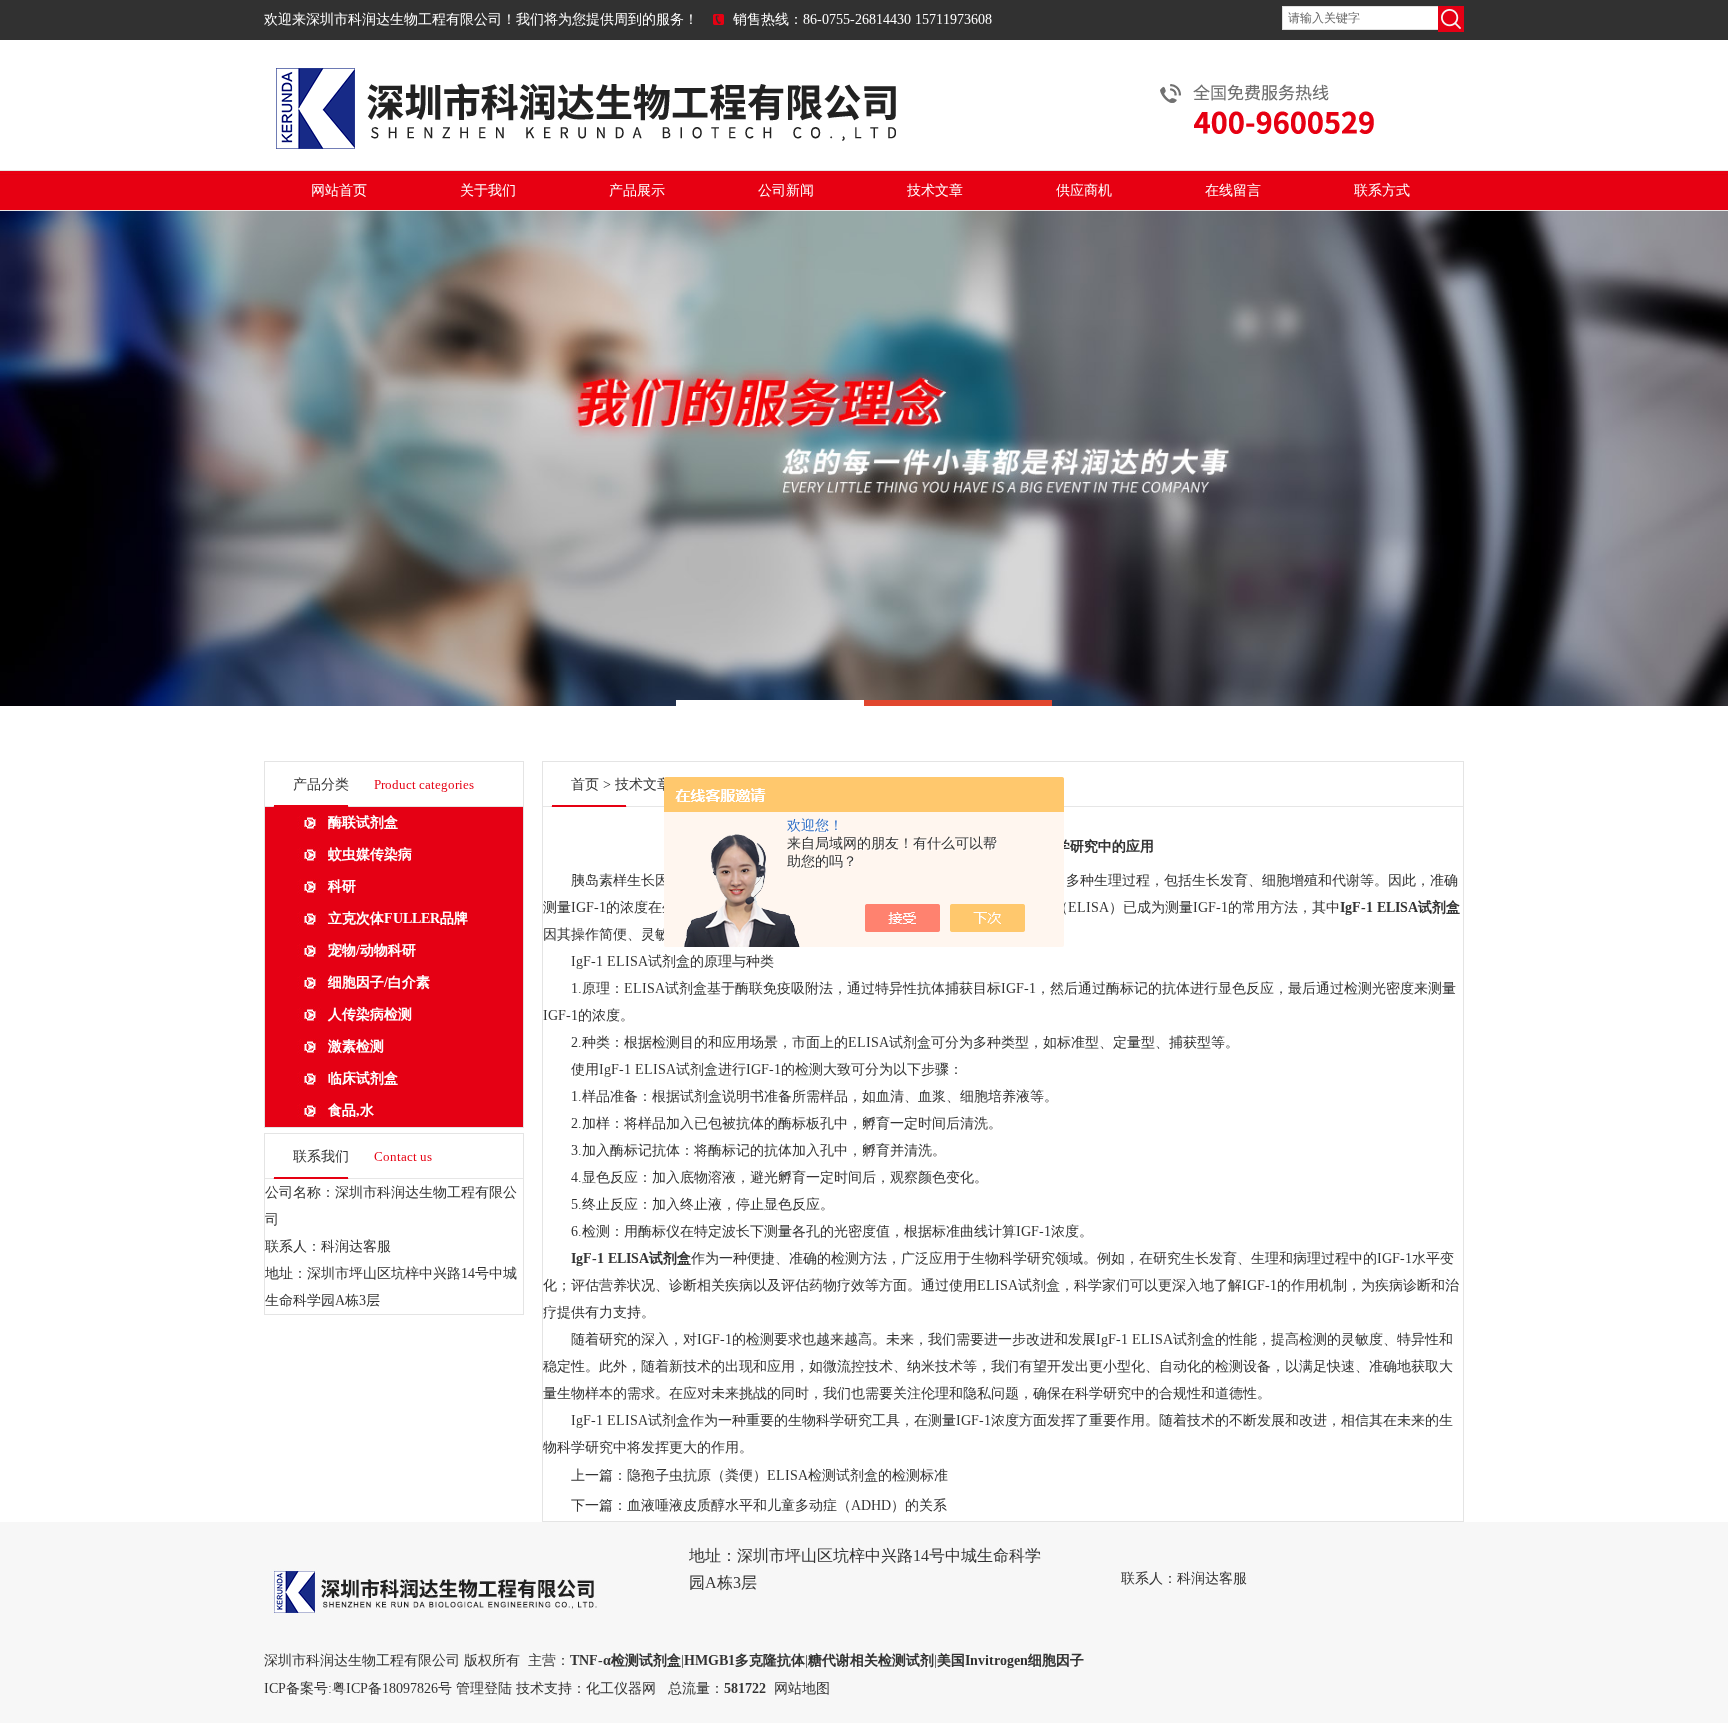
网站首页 (339, 190)
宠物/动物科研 (372, 950)
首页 (585, 784)
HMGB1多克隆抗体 (744, 1660)
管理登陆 (484, 1688)
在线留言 (1233, 190)
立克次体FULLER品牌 (398, 918)
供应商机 (1084, 190)
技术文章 (935, 190)
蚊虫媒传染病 (370, 854)
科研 (342, 886)
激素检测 (356, 1046)
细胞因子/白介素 (379, 982)
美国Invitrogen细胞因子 (1010, 1660)
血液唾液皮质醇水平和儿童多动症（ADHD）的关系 (787, 1505)
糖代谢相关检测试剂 (871, 1660)
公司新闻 (786, 190)
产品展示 (637, 190)
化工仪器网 (621, 1688)
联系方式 (1382, 190)
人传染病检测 (370, 1014)
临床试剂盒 (363, 1078)
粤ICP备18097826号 (392, 1688)
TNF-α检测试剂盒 (625, 1660)
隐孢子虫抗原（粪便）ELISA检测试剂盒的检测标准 (787, 1475)
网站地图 (802, 1688)
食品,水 (351, 1110)
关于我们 (488, 190)
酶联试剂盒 (363, 822)
